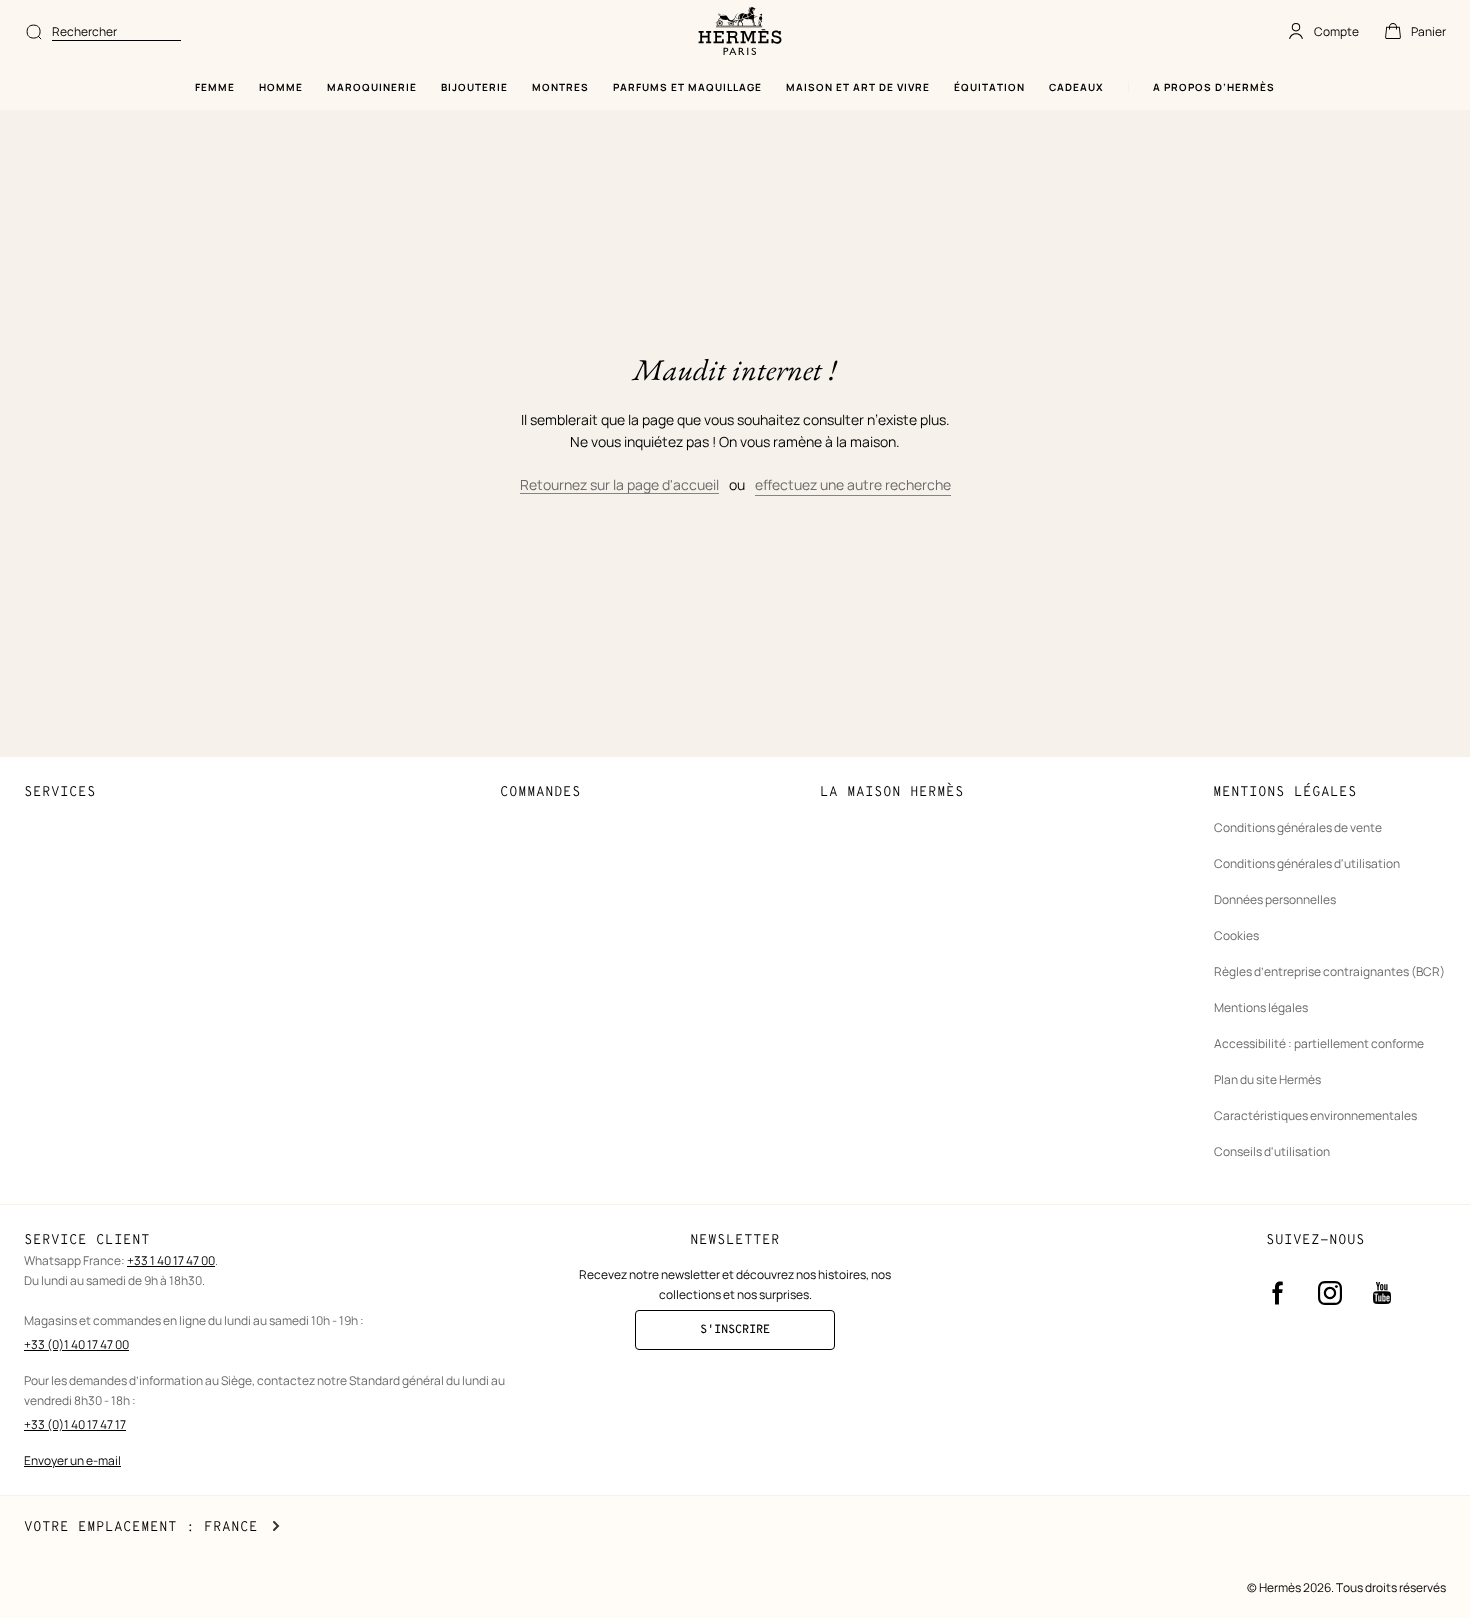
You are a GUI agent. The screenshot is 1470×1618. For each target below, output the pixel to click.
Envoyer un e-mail (72, 1460)
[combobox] (116, 32)
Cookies (1236, 935)
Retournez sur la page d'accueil (619, 484)
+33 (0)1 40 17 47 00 (76, 1344)
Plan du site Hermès (1267, 1079)
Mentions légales (1261, 1007)
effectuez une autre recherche (853, 484)
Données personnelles (1275, 899)
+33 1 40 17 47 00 (171, 1260)
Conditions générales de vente (1298, 827)
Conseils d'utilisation (1272, 1151)
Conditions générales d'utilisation (1307, 863)
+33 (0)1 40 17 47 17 (75, 1424)
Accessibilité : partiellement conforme (1319, 1043)
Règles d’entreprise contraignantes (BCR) (1329, 971)
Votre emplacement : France (152, 1527)
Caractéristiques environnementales (1315, 1115)
